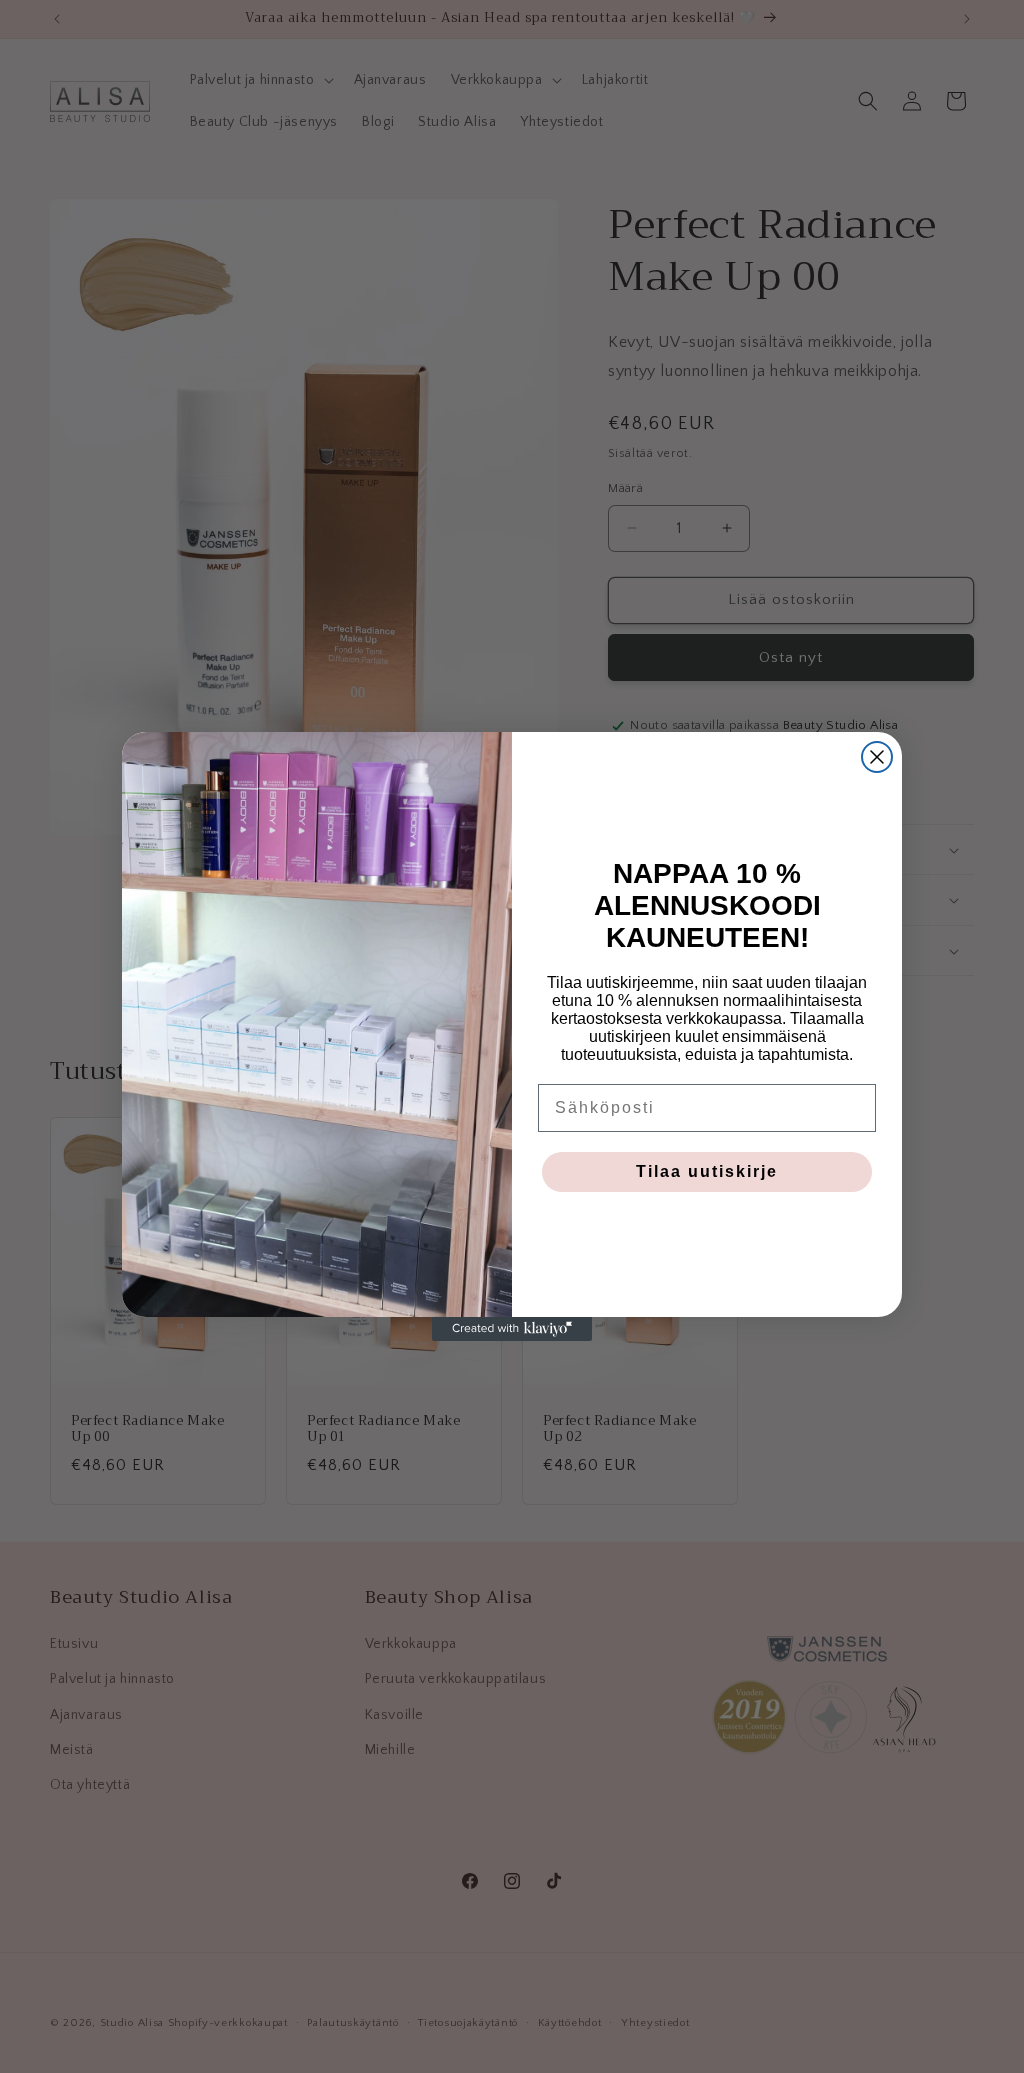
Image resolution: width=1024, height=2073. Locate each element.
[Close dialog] (877, 757)
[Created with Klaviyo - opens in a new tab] (512, 1329)
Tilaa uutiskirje (707, 1171)
